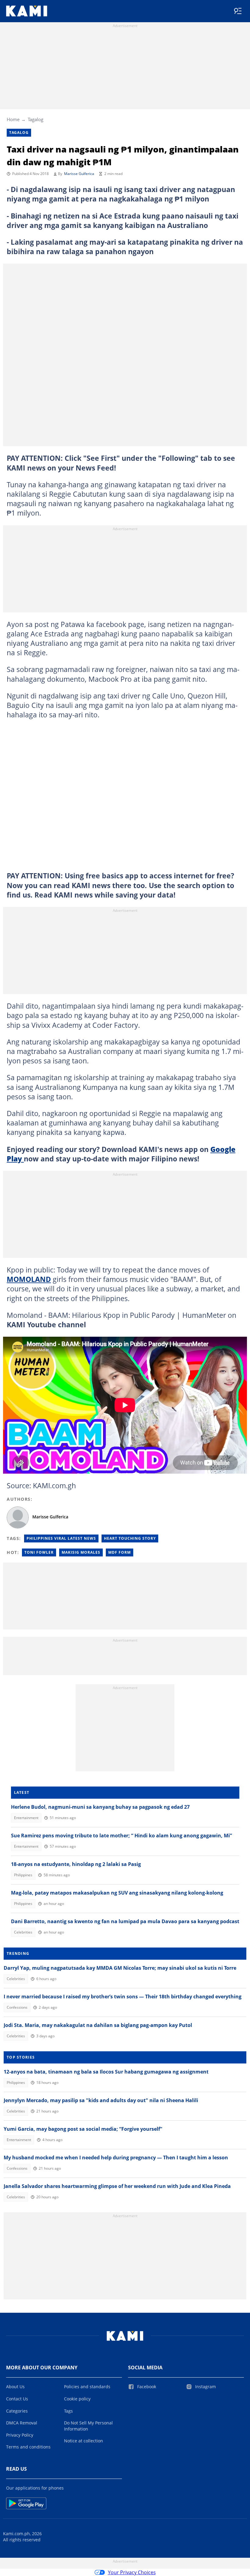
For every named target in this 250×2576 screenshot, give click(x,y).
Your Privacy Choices (132, 2572)
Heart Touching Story (130, 1538)
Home (13, 119)
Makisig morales (81, 1552)
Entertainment (26, 1818)
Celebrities (23, 1932)
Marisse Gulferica (79, 174)
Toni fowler (39, 1552)
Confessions (17, 2007)
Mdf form (120, 1552)
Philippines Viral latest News (61, 1538)
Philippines (23, 1875)
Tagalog (36, 119)
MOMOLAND (29, 1279)
